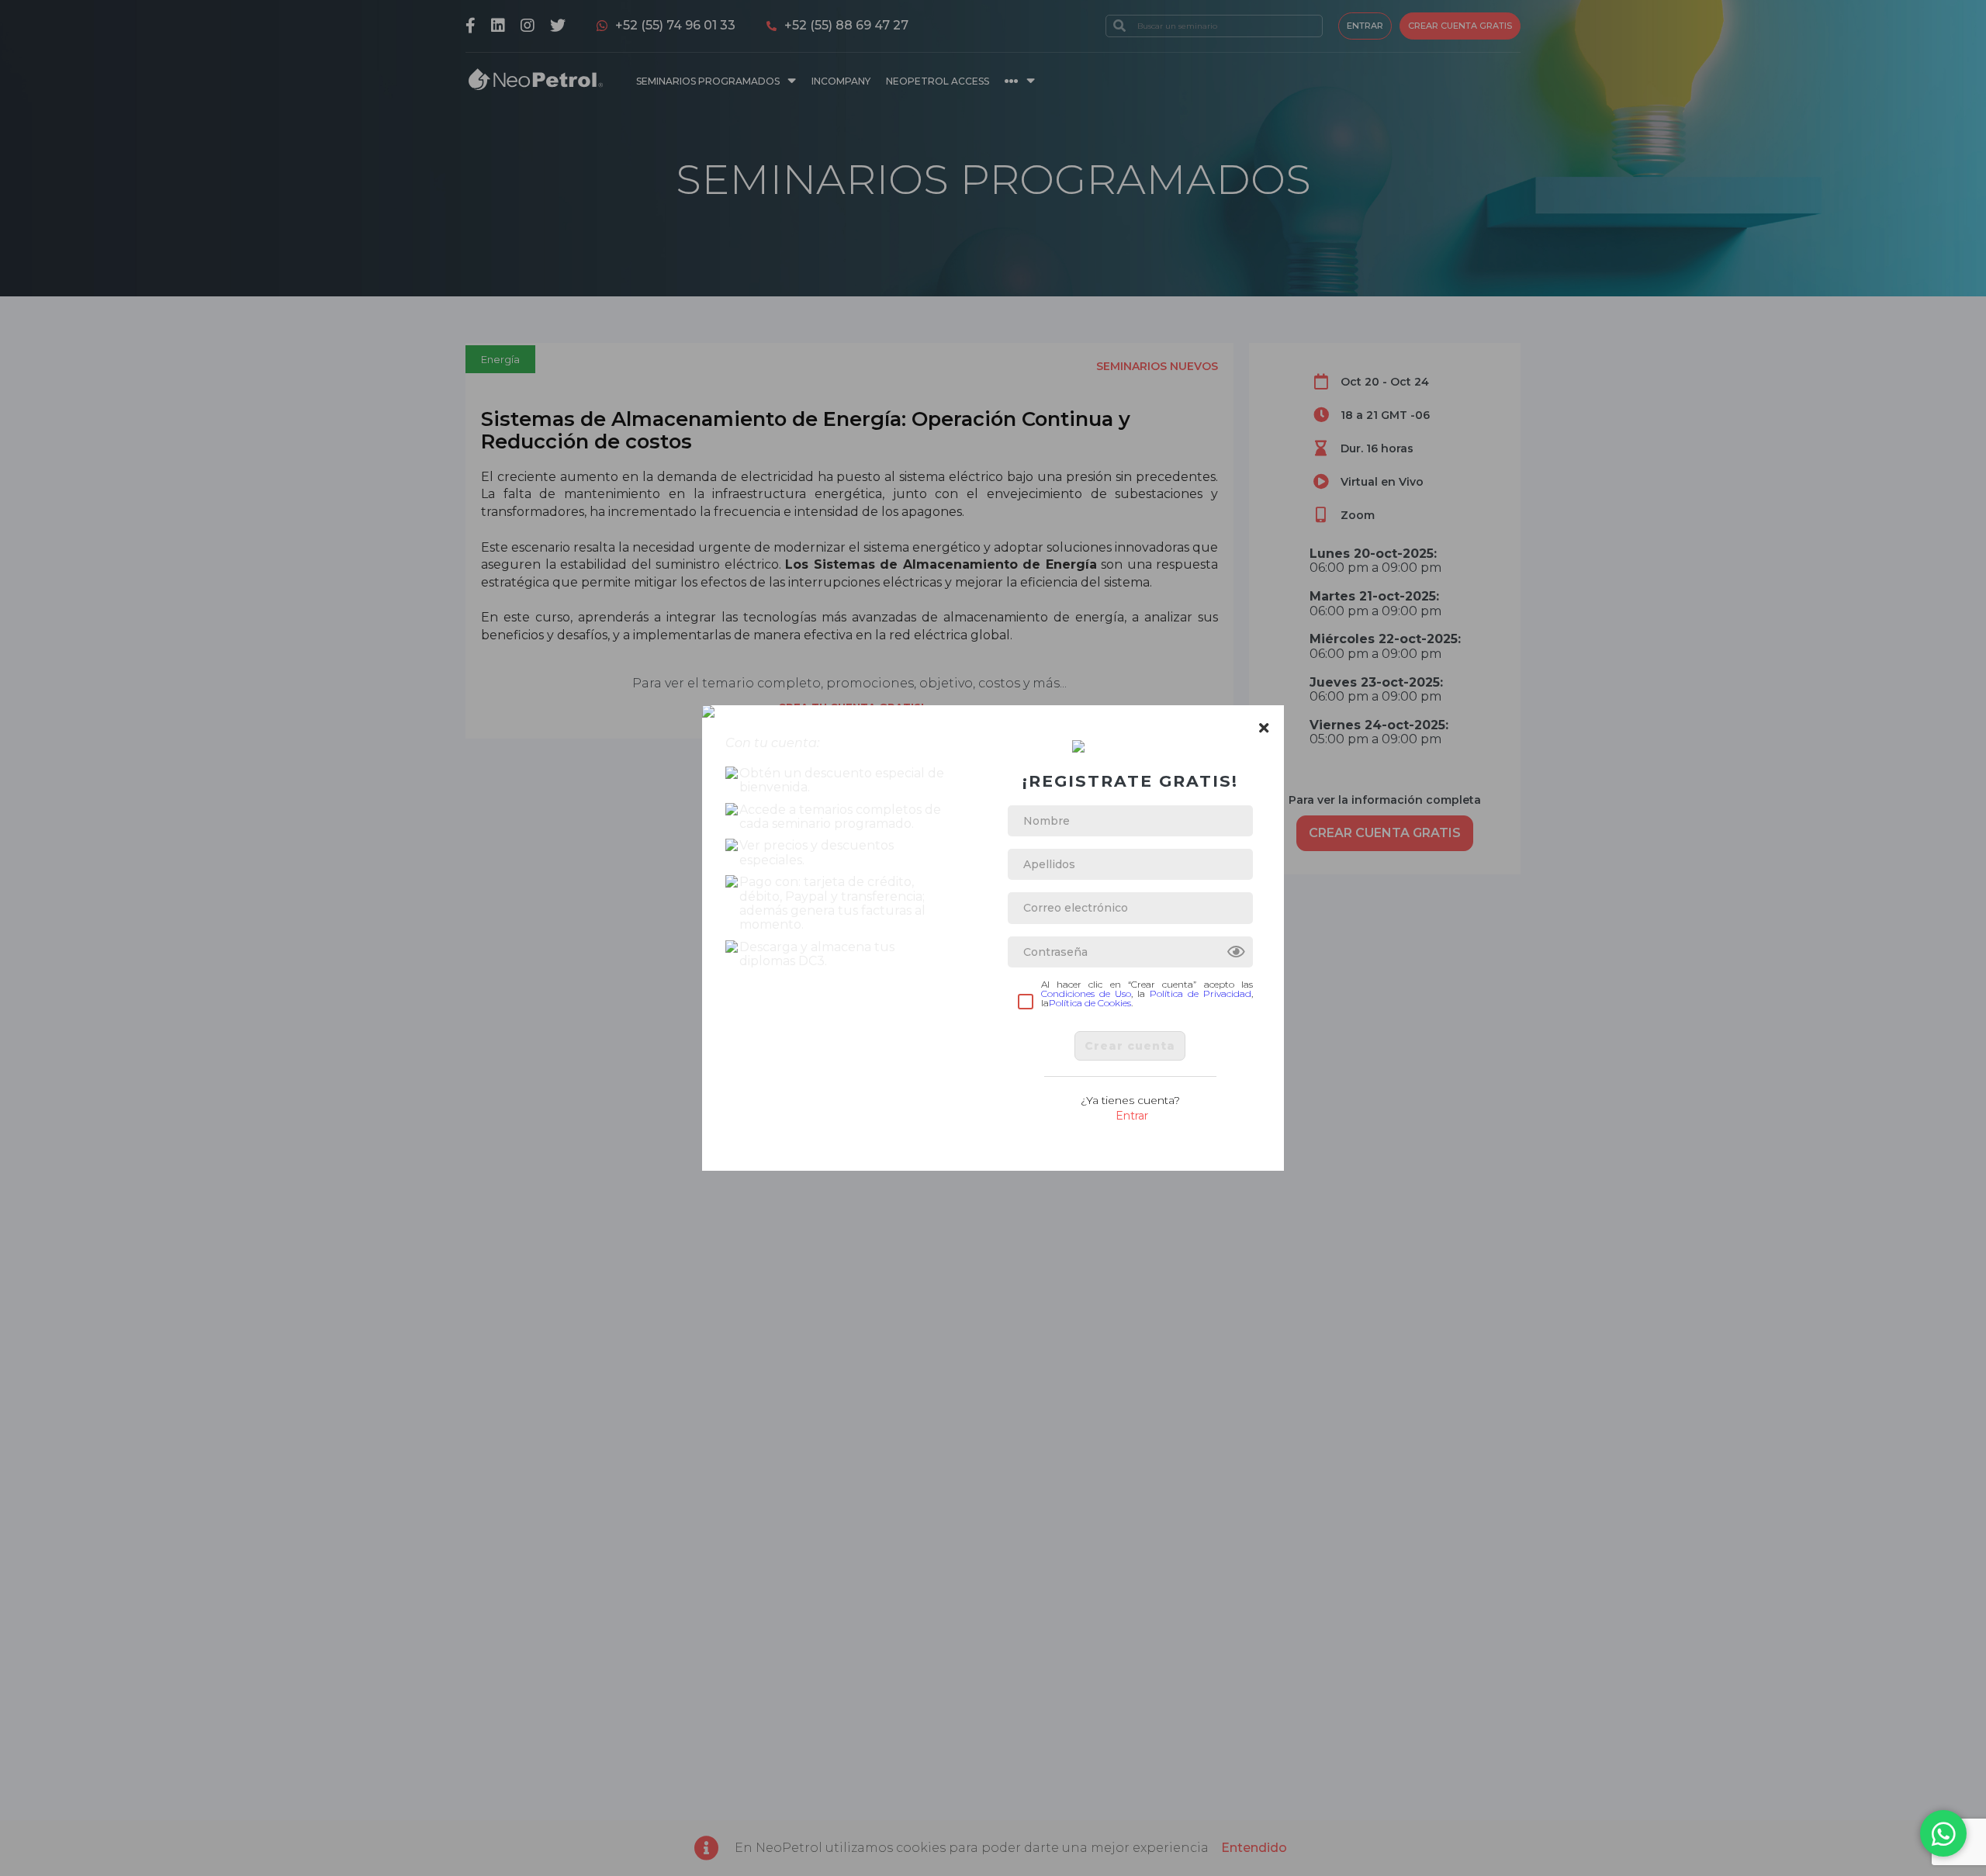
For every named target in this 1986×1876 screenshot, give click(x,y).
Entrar (1132, 1116)
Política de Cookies (1090, 1003)
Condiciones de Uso (1086, 993)
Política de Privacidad (1201, 993)
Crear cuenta (1130, 1046)
